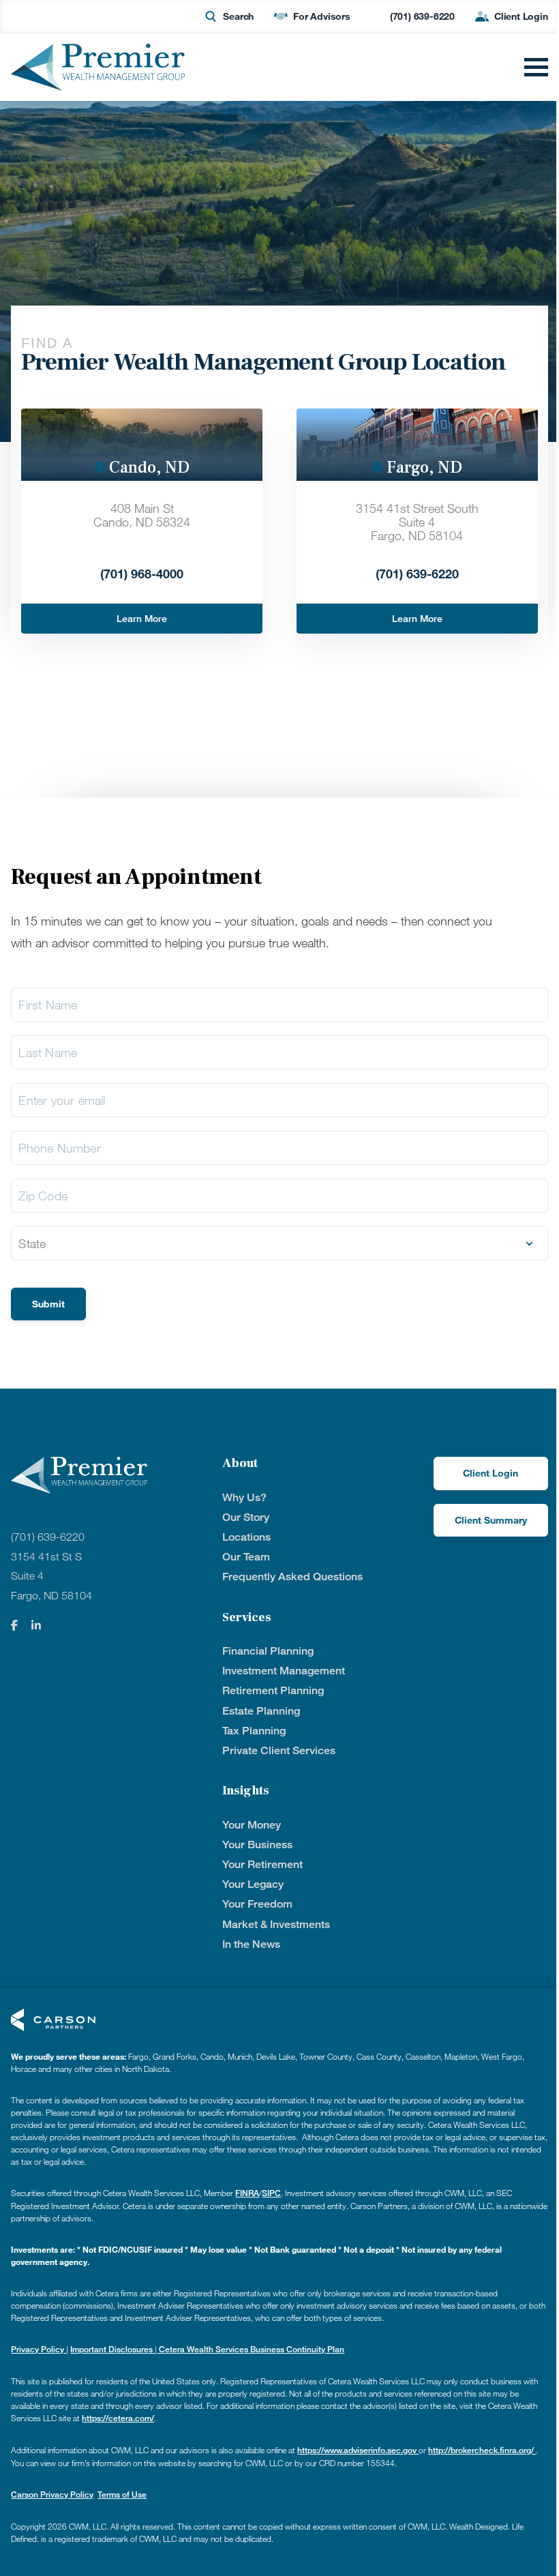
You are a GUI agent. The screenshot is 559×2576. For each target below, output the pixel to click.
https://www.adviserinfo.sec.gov (358, 2450)
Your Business (257, 1845)
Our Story (246, 1517)
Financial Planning (268, 1651)
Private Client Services (279, 1750)
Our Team (246, 1557)
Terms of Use (122, 2494)
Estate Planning (261, 1711)
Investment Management (284, 1671)
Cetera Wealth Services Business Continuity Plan (251, 2349)
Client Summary (491, 1520)
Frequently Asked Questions (292, 1576)
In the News (251, 1944)
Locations (246, 1537)
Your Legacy (253, 1884)
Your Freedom (257, 1904)
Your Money (252, 1825)
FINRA (247, 2193)
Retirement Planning (273, 1690)
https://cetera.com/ (118, 2418)
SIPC (271, 2193)
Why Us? (244, 1497)
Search (238, 16)
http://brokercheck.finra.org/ (482, 2450)
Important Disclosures (112, 2349)
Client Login (521, 16)
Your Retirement (262, 1864)
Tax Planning (254, 1731)
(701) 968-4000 (142, 574)
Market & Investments (276, 1924)
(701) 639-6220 (422, 16)
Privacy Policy (39, 2349)
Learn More (142, 618)
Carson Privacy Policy (52, 2494)
